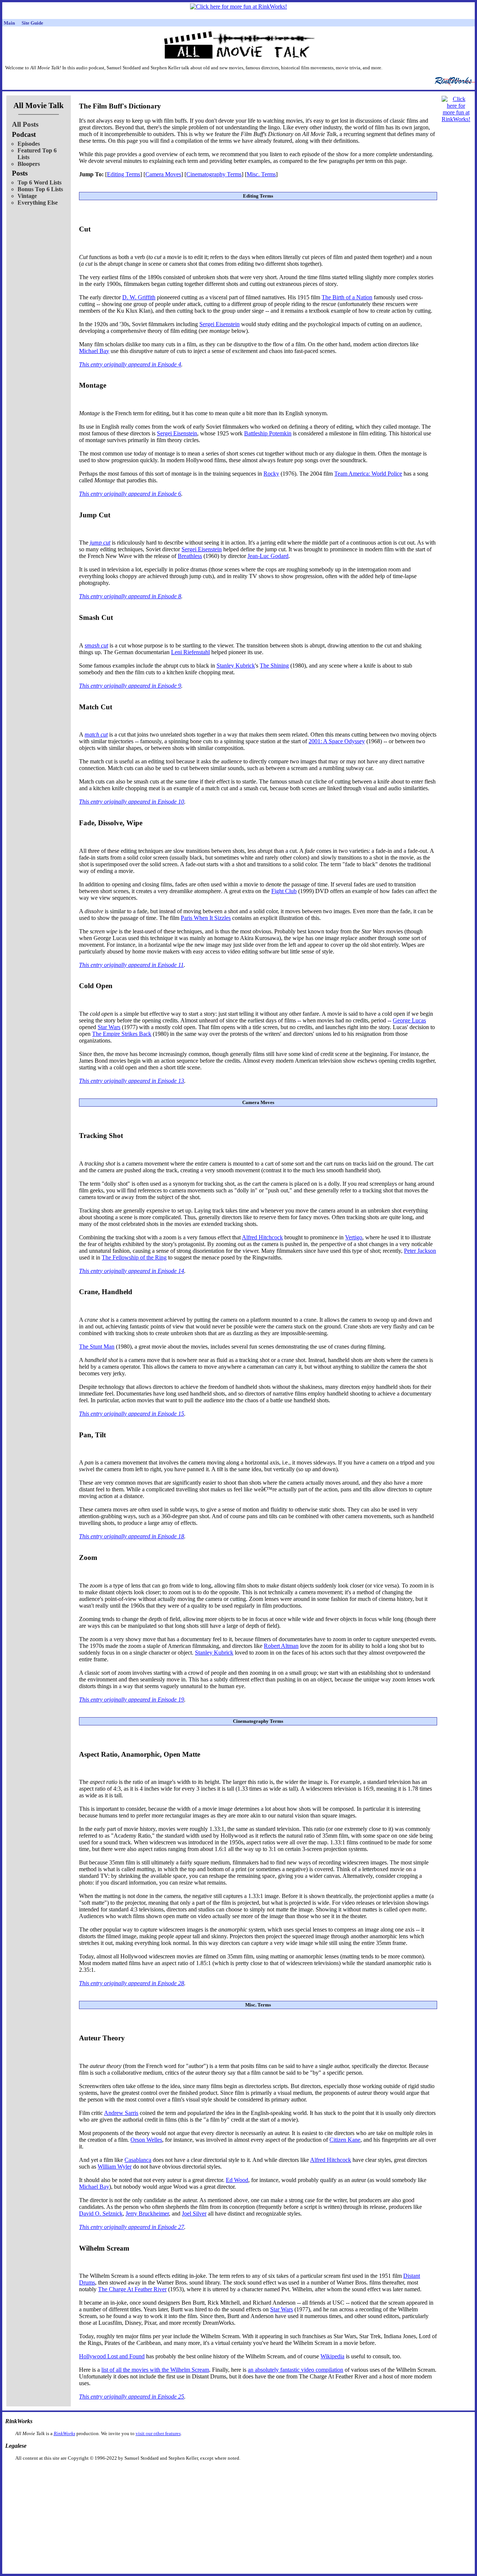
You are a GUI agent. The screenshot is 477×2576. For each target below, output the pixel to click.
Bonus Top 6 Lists (40, 189)
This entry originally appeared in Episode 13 (132, 1081)
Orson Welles (146, 2140)
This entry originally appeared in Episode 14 (132, 1271)
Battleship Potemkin (268, 433)
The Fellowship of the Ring (134, 1257)
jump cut (100, 543)
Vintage (27, 196)
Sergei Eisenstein (219, 324)
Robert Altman (281, 1646)
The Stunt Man (97, 1347)
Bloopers (29, 164)
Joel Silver (194, 2214)
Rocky (271, 474)
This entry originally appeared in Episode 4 (130, 364)
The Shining (274, 666)
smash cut (96, 645)
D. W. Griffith (139, 297)
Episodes (29, 144)
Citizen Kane (345, 2140)
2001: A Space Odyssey (337, 741)
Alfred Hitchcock (262, 1237)
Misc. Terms (261, 174)
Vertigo (354, 1237)
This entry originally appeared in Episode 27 (132, 2227)
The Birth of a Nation (347, 297)
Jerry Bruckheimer (147, 2214)
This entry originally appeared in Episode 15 (132, 1414)
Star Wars (109, 1027)
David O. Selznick (101, 2214)
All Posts (25, 124)
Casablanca (138, 2160)
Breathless (190, 556)
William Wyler (115, 2167)
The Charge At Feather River (132, 2289)
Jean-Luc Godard (268, 556)
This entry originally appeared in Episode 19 (132, 1700)
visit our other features (158, 2433)
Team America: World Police (368, 474)
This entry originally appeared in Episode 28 (132, 1983)
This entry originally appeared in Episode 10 (132, 802)
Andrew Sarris (121, 2113)
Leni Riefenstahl (190, 652)
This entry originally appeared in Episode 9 (130, 686)
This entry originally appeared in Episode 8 (130, 596)
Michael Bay (94, 351)
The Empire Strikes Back (122, 1034)
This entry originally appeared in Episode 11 (131, 965)
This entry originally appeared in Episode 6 (130, 494)
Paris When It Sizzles (206, 918)
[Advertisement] (200, 2473)
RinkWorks (64, 2433)
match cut (96, 734)
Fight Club (284, 891)
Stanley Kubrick (236, 666)
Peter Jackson (420, 1251)
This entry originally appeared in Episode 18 (132, 1536)
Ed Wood (237, 2180)
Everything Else (38, 203)
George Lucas (409, 1020)
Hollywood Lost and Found (112, 2356)
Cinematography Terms (214, 174)
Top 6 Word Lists (40, 182)
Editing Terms (124, 174)
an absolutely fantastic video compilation (296, 2370)
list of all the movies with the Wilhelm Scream (155, 2370)
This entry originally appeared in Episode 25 (132, 2397)
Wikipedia (332, 2356)
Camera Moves (163, 174)
